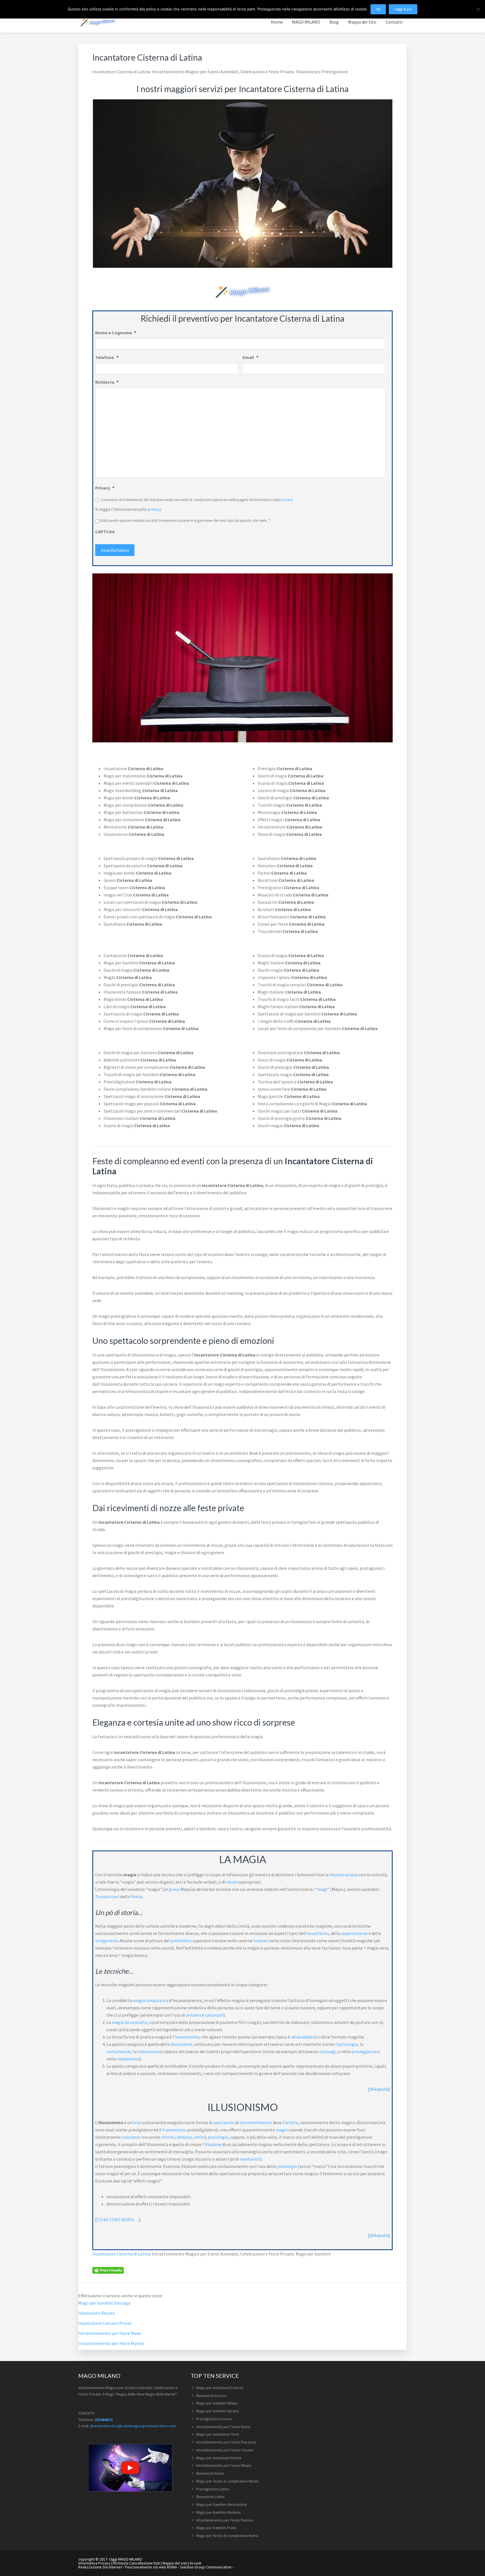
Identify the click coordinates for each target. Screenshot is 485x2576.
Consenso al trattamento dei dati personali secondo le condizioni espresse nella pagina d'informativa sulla (197, 500)
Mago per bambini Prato (216, 2528)
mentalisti (250, 2159)
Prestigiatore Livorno (214, 2419)
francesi (261, 1941)
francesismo (174, 2130)
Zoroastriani (107, 1896)
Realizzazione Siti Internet (100, 2567)
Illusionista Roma (210, 2473)
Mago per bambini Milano (217, 2403)
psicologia (287, 2166)
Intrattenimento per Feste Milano (224, 2465)
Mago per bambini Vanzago (104, 2303)
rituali (232, 1882)
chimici (168, 2137)
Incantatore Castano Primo (105, 2323)
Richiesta (107, 382)
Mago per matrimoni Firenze (220, 2388)
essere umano (345, 1875)
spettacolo (224, 2122)
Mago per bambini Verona (218, 2411)
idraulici (184, 2137)
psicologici (218, 2137)
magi (322, 1889)
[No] (478, 9)
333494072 (104, 2420)
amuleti (193, 2015)
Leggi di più (403, 9)
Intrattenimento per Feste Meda (110, 2333)
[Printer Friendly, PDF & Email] (108, 2270)
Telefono (107, 357)
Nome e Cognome (116, 333)
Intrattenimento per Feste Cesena (225, 2450)
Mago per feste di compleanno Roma (227, 2536)
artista (291, 2122)
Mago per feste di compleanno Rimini (227, 2481)
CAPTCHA (105, 532)
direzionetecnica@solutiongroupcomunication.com (133, 2426)
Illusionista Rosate (97, 2313)
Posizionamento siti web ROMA (151, 2567)
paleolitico (181, 1941)
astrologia (348, 2044)
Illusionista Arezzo (211, 2396)
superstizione (354, 1933)
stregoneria (107, 1941)
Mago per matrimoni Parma (219, 2458)
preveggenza (364, 2051)
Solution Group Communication (206, 2567)
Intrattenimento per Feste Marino (111, 2343)
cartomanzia (119, 2051)
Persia (137, 1896)
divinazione (182, 2044)
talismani (214, 2015)
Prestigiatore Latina (213, 2489)
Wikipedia (379, 2089)
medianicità (128, 2059)
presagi (329, 2051)
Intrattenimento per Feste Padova (225, 2520)
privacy (287, 500)
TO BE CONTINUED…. (118, 2220)
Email (250, 357)
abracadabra (303, 2037)
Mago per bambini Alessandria (221, 2504)
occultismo (318, 1933)
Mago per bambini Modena (218, 2512)
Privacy (105, 488)
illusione (213, 2144)
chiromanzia (150, 2051)
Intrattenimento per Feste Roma (223, 2427)
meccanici (131, 2137)
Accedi (195, 2563)
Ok (378, 9)
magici (282, 2130)
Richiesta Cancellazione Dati (137, 2563)
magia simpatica (149, 2000)
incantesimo (187, 2037)
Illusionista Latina (210, 2497)
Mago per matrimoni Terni (218, 2434)
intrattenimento (256, 2122)
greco (174, 1889)
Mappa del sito (175, 2563)
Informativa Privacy (94, 2563)
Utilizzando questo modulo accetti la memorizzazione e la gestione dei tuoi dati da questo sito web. (185, 520)
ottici (199, 2137)
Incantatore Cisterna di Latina (121, 2254)
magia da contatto (130, 2022)
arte (137, 2122)
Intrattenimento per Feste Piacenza (226, 2442)
